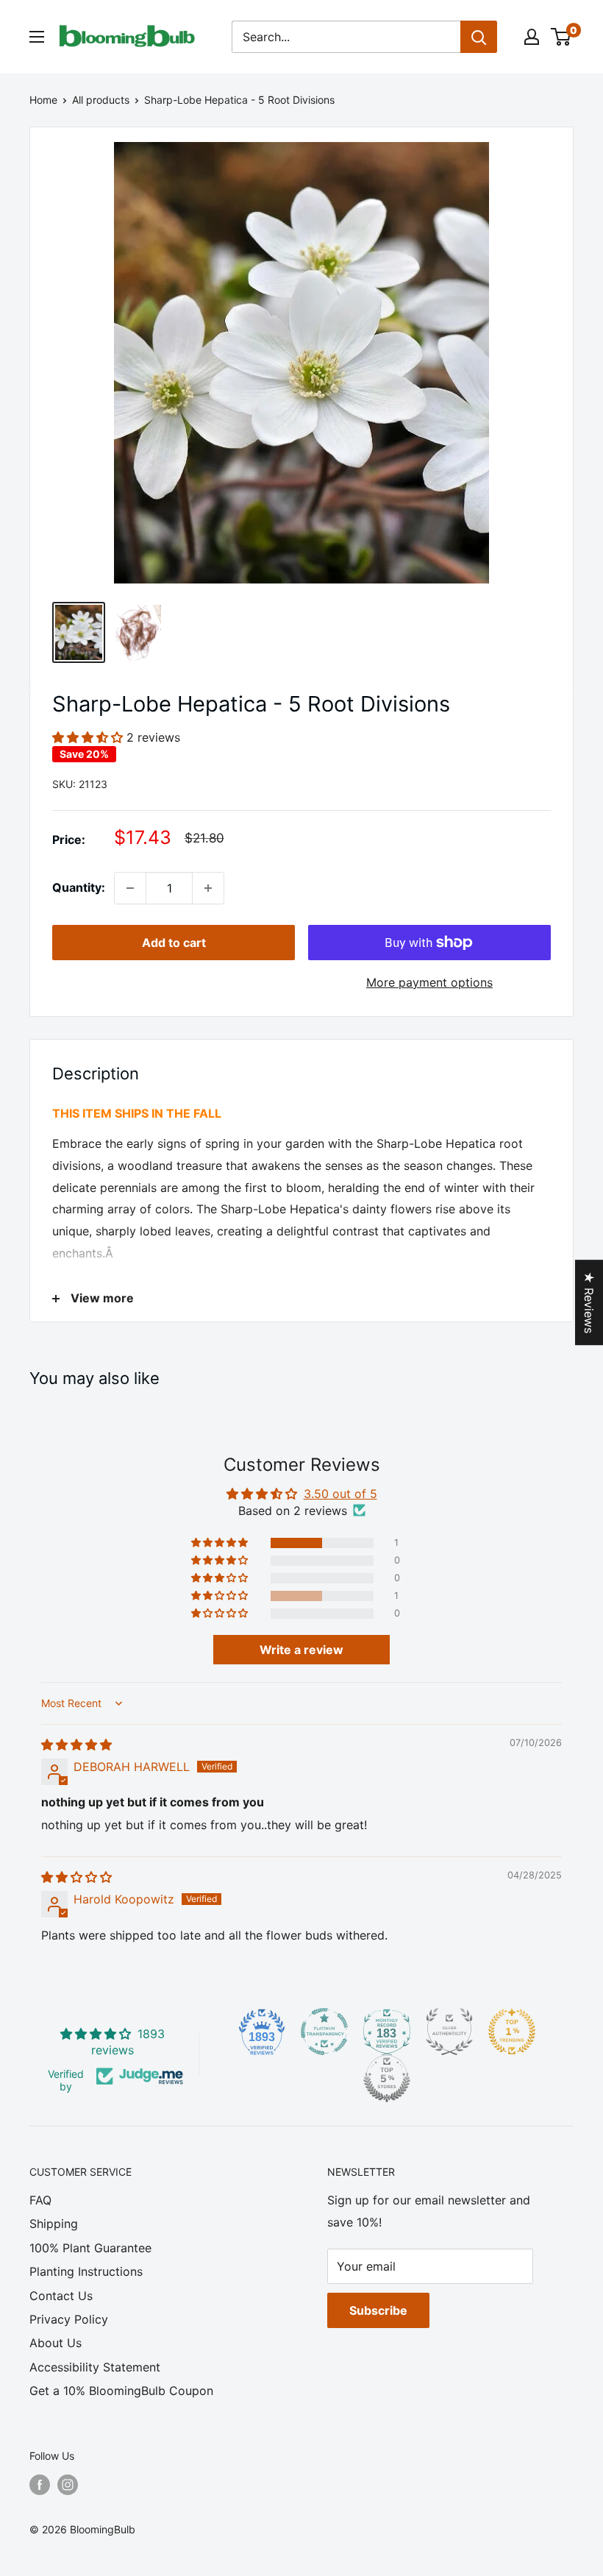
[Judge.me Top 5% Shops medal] (387, 2079)
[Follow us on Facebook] (40, 2485)
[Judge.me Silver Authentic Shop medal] (449, 2032)
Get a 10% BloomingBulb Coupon (121, 2391)
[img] (76, 1745)
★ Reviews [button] (589, 1302)
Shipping (54, 2224)
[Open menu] (37, 37)
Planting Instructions (86, 2271)
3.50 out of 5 (340, 1494)
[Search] (479, 37)
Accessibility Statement (95, 2367)
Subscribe (378, 2310)
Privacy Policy (69, 2319)
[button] (89, 737)
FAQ (40, 2200)
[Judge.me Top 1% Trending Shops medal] (512, 2032)
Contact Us (61, 2296)
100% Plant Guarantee (90, 2248)
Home (43, 100)
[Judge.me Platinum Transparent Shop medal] (324, 2032)
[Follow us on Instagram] (68, 2485)
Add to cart (174, 943)
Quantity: (79, 887)
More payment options (429, 982)
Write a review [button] (301, 1650)
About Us (56, 2343)
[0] (561, 37)
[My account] (532, 37)
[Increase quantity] (208, 888)
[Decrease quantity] (130, 888)
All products (101, 100)
